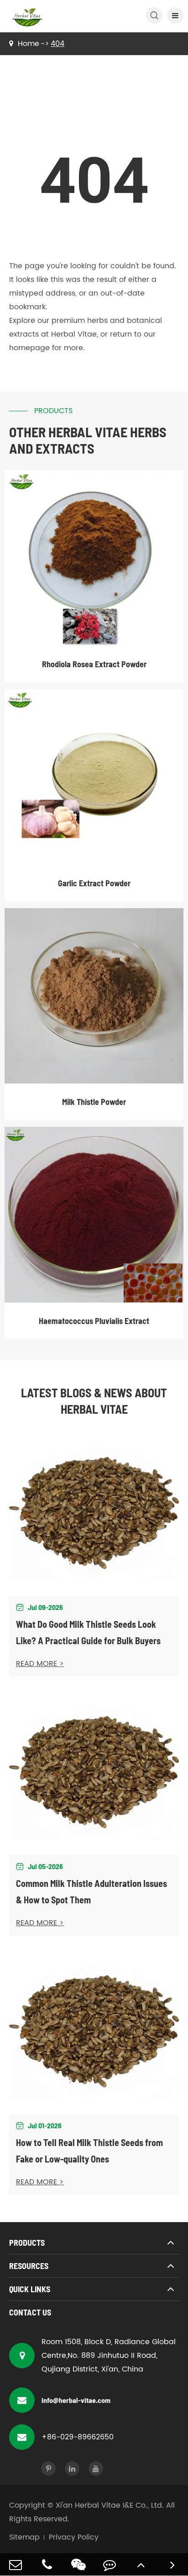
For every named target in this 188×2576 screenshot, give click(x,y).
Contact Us (30, 2312)
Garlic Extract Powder (94, 883)
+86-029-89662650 (78, 2437)
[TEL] (47, 2564)
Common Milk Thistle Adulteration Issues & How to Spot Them (91, 1891)
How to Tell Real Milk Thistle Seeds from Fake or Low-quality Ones (89, 2151)
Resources (29, 2266)
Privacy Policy (74, 2537)
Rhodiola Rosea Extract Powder (94, 664)
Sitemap (24, 2537)
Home (29, 44)
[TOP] (141, 2564)
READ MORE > (40, 1664)
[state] (172, 2564)
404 (57, 44)
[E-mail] (16, 2564)
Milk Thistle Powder (94, 1102)
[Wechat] (78, 2564)
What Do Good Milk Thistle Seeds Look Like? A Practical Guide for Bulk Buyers (88, 1632)
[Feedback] (110, 2564)
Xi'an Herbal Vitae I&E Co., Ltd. (110, 2505)
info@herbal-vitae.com (76, 2400)
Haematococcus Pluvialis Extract (94, 1321)
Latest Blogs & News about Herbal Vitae (94, 1401)
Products (27, 2243)
